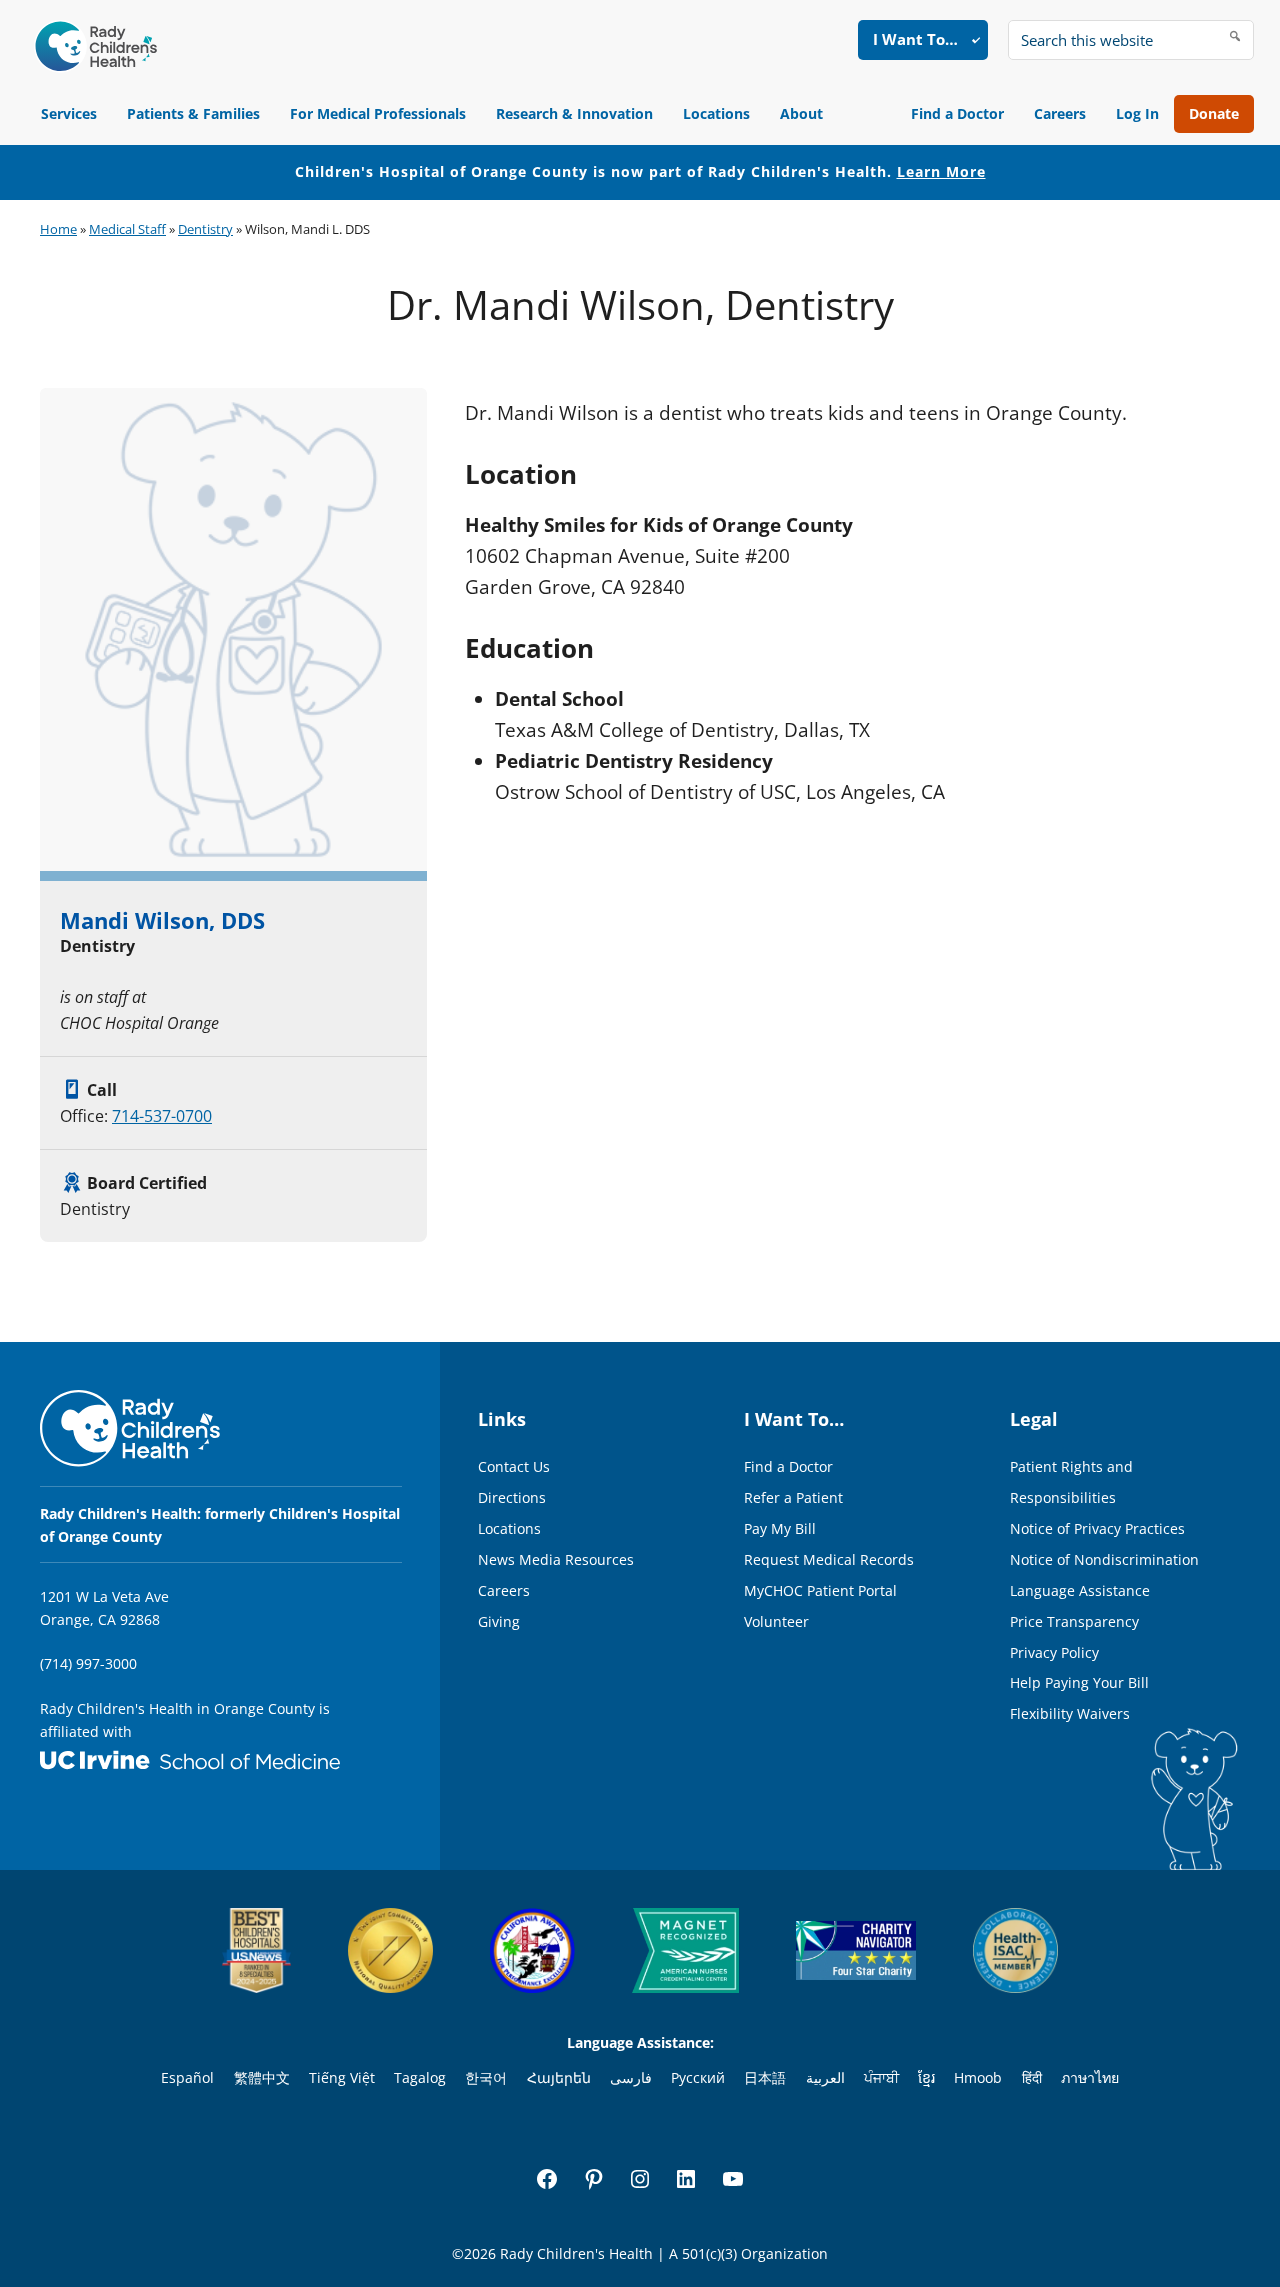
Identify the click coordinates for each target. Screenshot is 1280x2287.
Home (58, 229)
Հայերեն (559, 2077)
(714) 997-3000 (88, 1663)
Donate (1214, 113)
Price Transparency (1074, 1621)
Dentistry (205, 229)
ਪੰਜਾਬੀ (881, 2077)
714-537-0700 (162, 1116)
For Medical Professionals (378, 113)
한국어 (486, 2077)
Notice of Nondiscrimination (1104, 1559)
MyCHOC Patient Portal (820, 1590)
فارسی (631, 2077)
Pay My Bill (780, 1528)
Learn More (941, 171)
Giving (499, 1621)
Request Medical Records (829, 1559)
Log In (1137, 113)
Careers (1060, 113)
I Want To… (915, 39)
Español (187, 2077)
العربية (825, 2077)
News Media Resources (556, 1559)
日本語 (765, 2077)
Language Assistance (1080, 1590)
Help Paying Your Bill (1079, 1682)
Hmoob (978, 2077)
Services (69, 113)
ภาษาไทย (1090, 2077)
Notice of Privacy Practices (1097, 1528)
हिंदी (1032, 2077)
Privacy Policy (1054, 1652)
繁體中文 (262, 2077)
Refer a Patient (793, 1497)
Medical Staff (127, 229)
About (801, 113)
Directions (512, 1497)
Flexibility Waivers (1070, 1713)
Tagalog (420, 2077)
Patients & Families (193, 113)
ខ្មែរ (926, 2077)
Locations (716, 113)
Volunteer (776, 1621)
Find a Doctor (957, 113)
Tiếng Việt (342, 2077)
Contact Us (514, 1466)
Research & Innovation (574, 113)
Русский (698, 2077)
